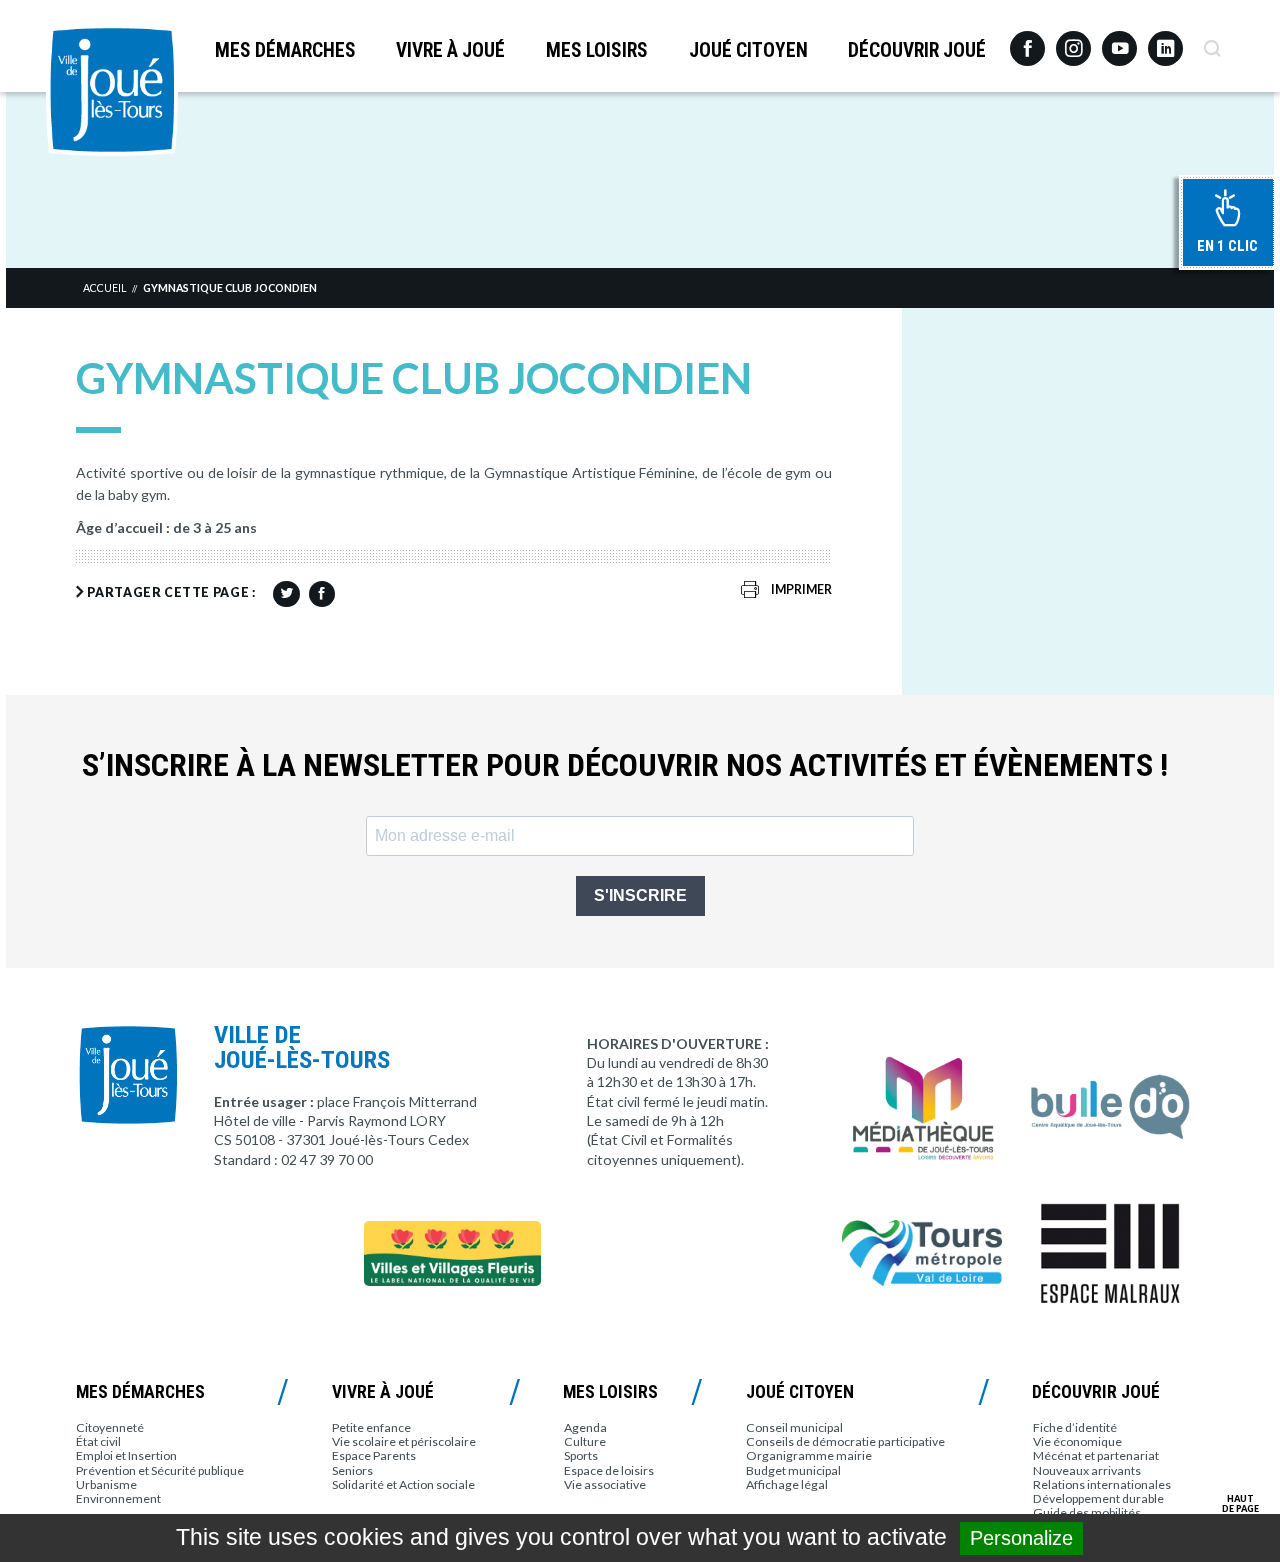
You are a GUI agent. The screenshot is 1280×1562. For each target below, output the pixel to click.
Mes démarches (285, 50)
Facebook (1027, 41)
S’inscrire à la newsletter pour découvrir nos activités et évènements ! (625, 765)
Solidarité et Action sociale (403, 1484)
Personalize (1021, 1538)
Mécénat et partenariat (1096, 1455)
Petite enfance (371, 1427)
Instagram (1073, 39)
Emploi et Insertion (126, 1455)
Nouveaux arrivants (1087, 1470)
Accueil (104, 288)
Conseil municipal (794, 1427)
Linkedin (1165, 39)
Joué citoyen (748, 50)
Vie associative (605, 1484)
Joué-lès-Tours (112, 90)
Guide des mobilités (1087, 1512)
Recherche (1211, 41)
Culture (585, 1441)
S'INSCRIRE (640, 895)
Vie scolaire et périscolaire (404, 1441)
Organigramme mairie (809, 1455)
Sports (581, 1455)
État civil (98, 1441)
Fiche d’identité (1075, 1427)
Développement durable (1098, 1498)
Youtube (1119, 41)
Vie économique (1077, 1441)
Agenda (585, 1427)
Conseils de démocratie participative (845, 1441)
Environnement (118, 1498)
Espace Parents (374, 1455)
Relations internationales (1102, 1484)
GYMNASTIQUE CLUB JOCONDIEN (230, 288)
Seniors (352, 1470)
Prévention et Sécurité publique (160, 1470)
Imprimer (801, 589)
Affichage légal (787, 1484)
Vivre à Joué (450, 50)
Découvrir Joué (917, 50)
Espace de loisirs (609, 1470)
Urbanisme (106, 1484)
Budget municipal (793, 1470)
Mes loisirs (597, 50)
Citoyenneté (110, 1427)
